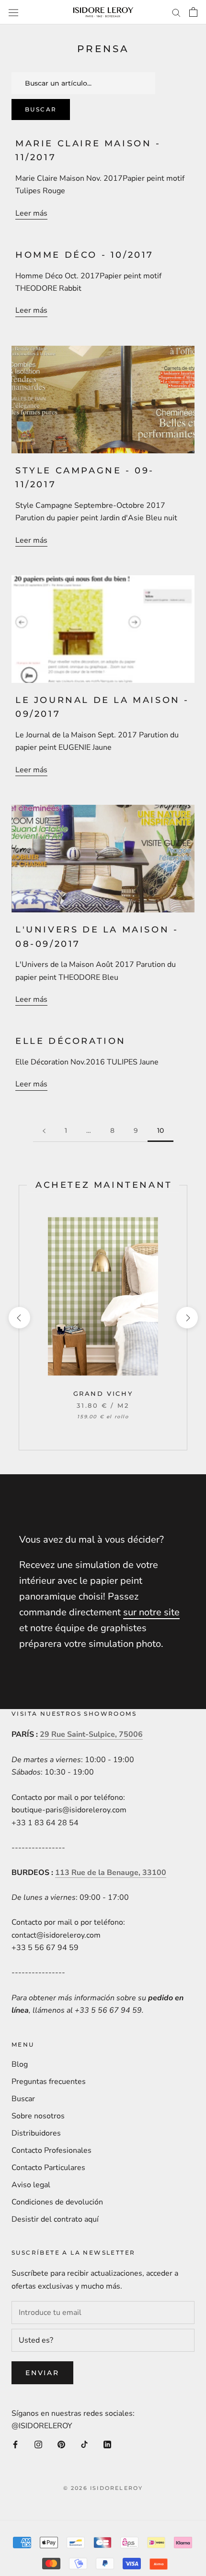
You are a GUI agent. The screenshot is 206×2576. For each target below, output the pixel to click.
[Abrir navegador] (13, 12)
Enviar (42, 2373)
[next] (187, 1318)
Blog (20, 2064)
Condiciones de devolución (57, 2202)
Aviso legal (31, 2185)
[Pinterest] (61, 2444)
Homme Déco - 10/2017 (85, 255)
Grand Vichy (103, 1393)
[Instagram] (38, 2444)
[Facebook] (15, 2444)
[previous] (19, 1318)
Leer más (31, 213)
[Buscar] (176, 12)
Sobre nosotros (38, 2116)
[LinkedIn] (107, 2444)
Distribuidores (36, 2133)
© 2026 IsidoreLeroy (103, 2488)
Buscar (41, 109)
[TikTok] (84, 2444)
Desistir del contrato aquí (55, 2219)
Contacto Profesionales (51, 2150)
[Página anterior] (44, 1131)
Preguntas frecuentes (49, 2082)
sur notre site (151, 1612)
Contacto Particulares (48, 2168)
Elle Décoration (71, 1041)
